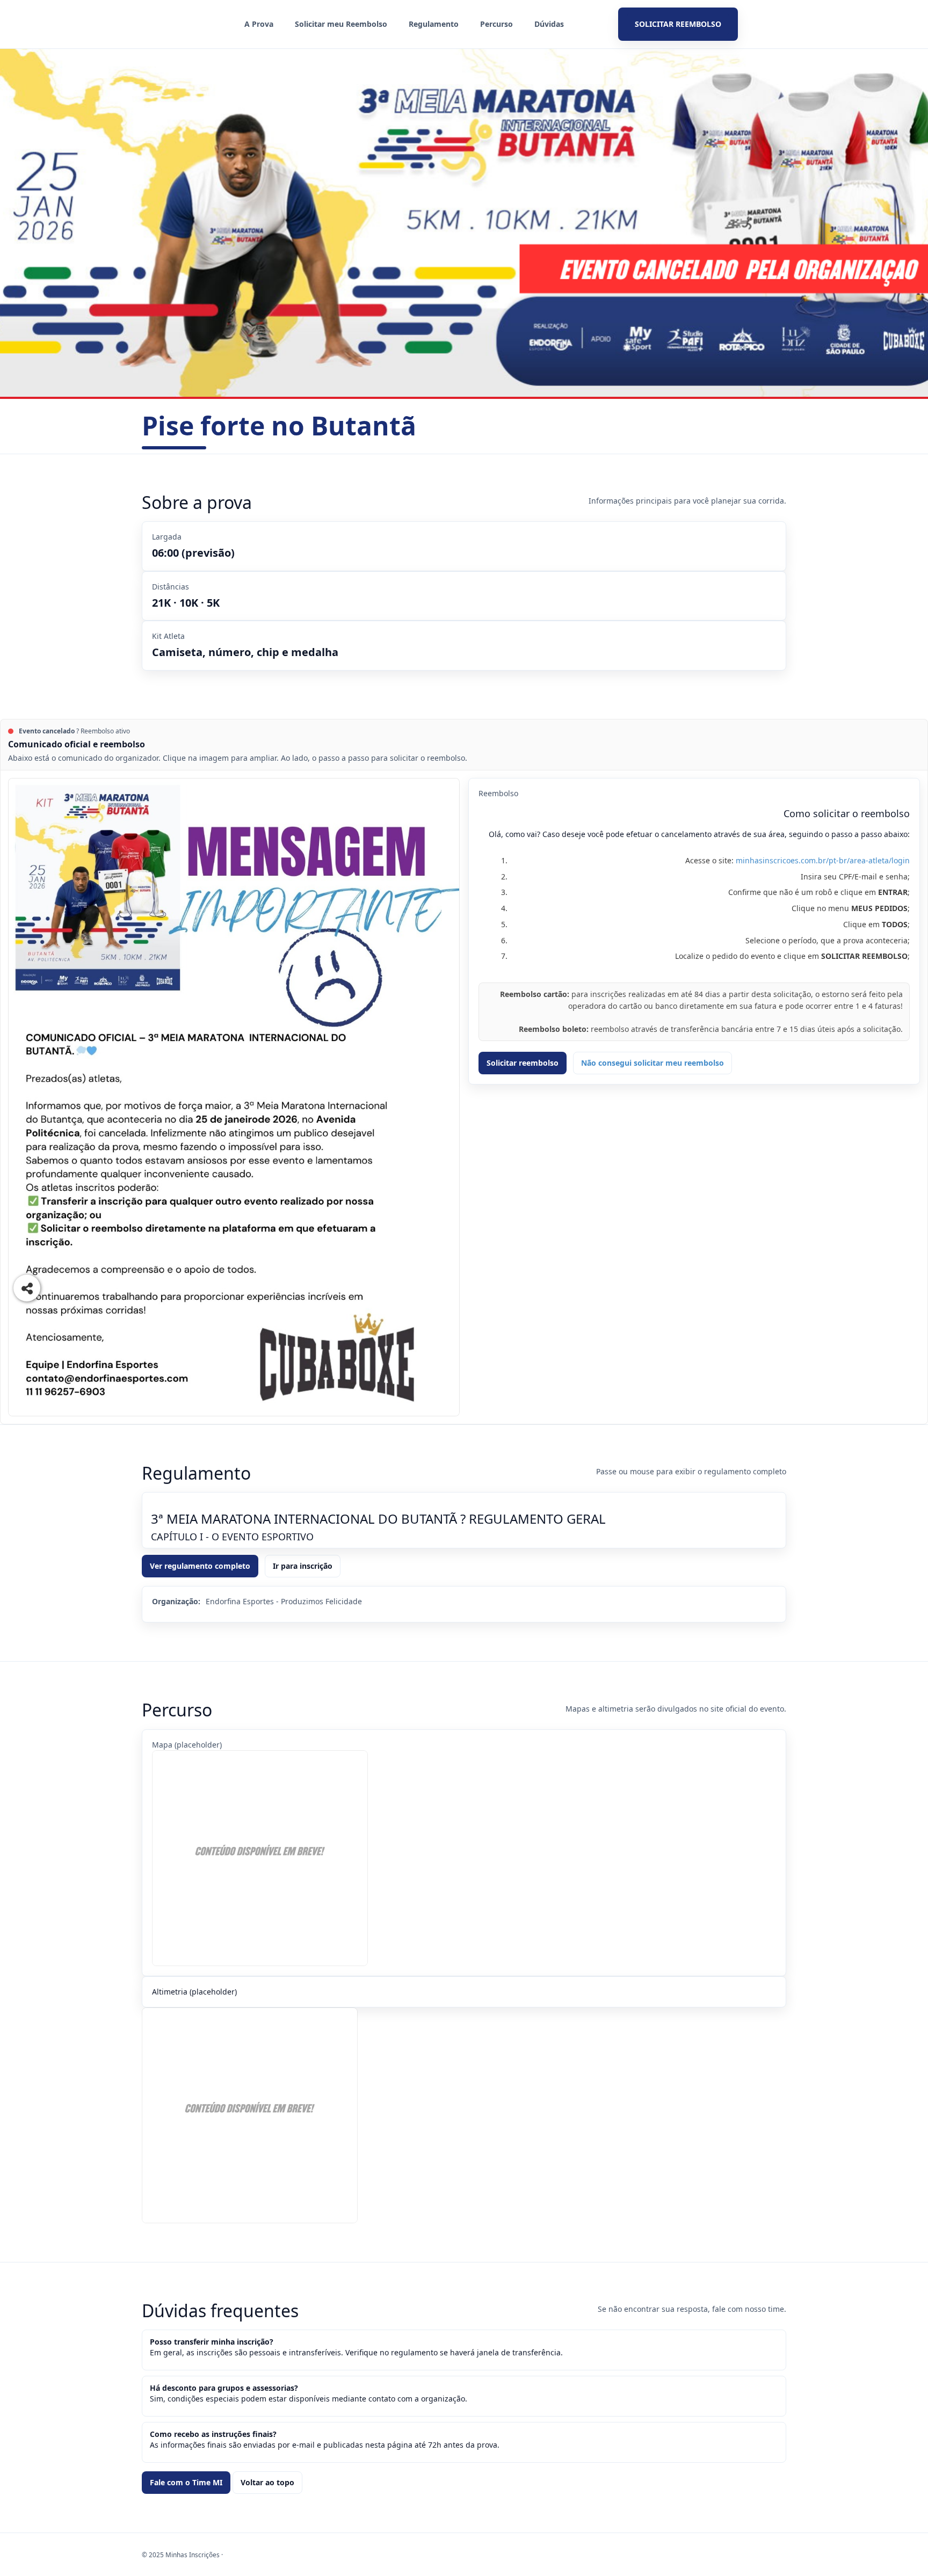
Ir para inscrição (303, 1566)
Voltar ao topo (267, 2482)
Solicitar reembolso (523, 1063)
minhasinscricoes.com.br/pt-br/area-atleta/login (823, 860)
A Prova (259, 24)
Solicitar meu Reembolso (341, 24)
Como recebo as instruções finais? (213, 2434)
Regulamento (434, 24)
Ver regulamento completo (200, 1566)
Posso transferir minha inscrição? (212, 2342)
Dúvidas (549, 24)
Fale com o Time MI (186, 2482)
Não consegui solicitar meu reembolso (653, 1063)
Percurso (496, 24)
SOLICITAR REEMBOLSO (678, 24)
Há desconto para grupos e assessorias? (224, 2388)
